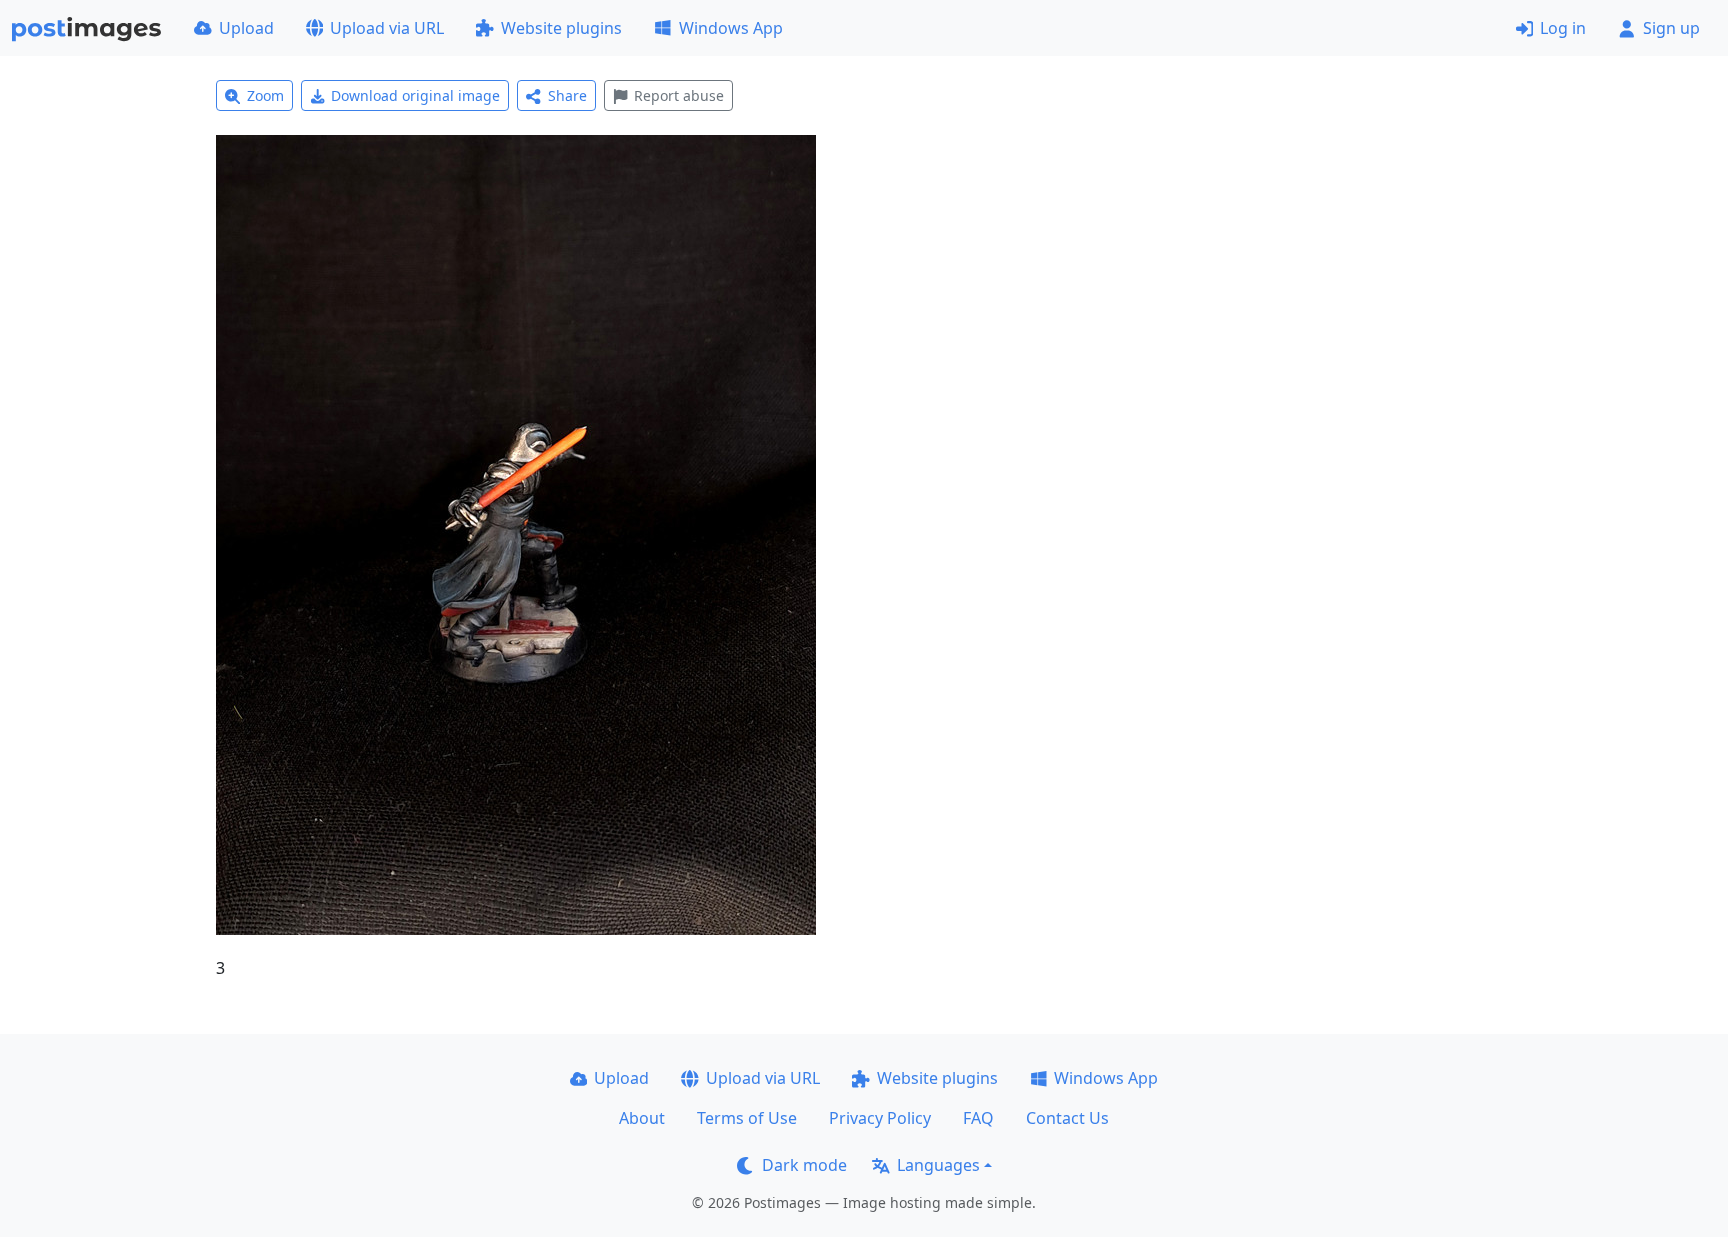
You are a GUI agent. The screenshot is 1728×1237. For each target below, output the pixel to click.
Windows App (731, 28)
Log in (1563, 28)
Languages (938, 1165)
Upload (246, 28)
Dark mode (804, 1165)
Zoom (265, 95)
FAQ (978, 1118)
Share (567, 95)
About (642, 1118)
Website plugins (561, 28)
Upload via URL (387, 28)
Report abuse (679, 95)
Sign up (1671, 28)
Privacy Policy (880, 1118)
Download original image (415, 95)
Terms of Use (747, 1118)
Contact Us (1067, 1118)
